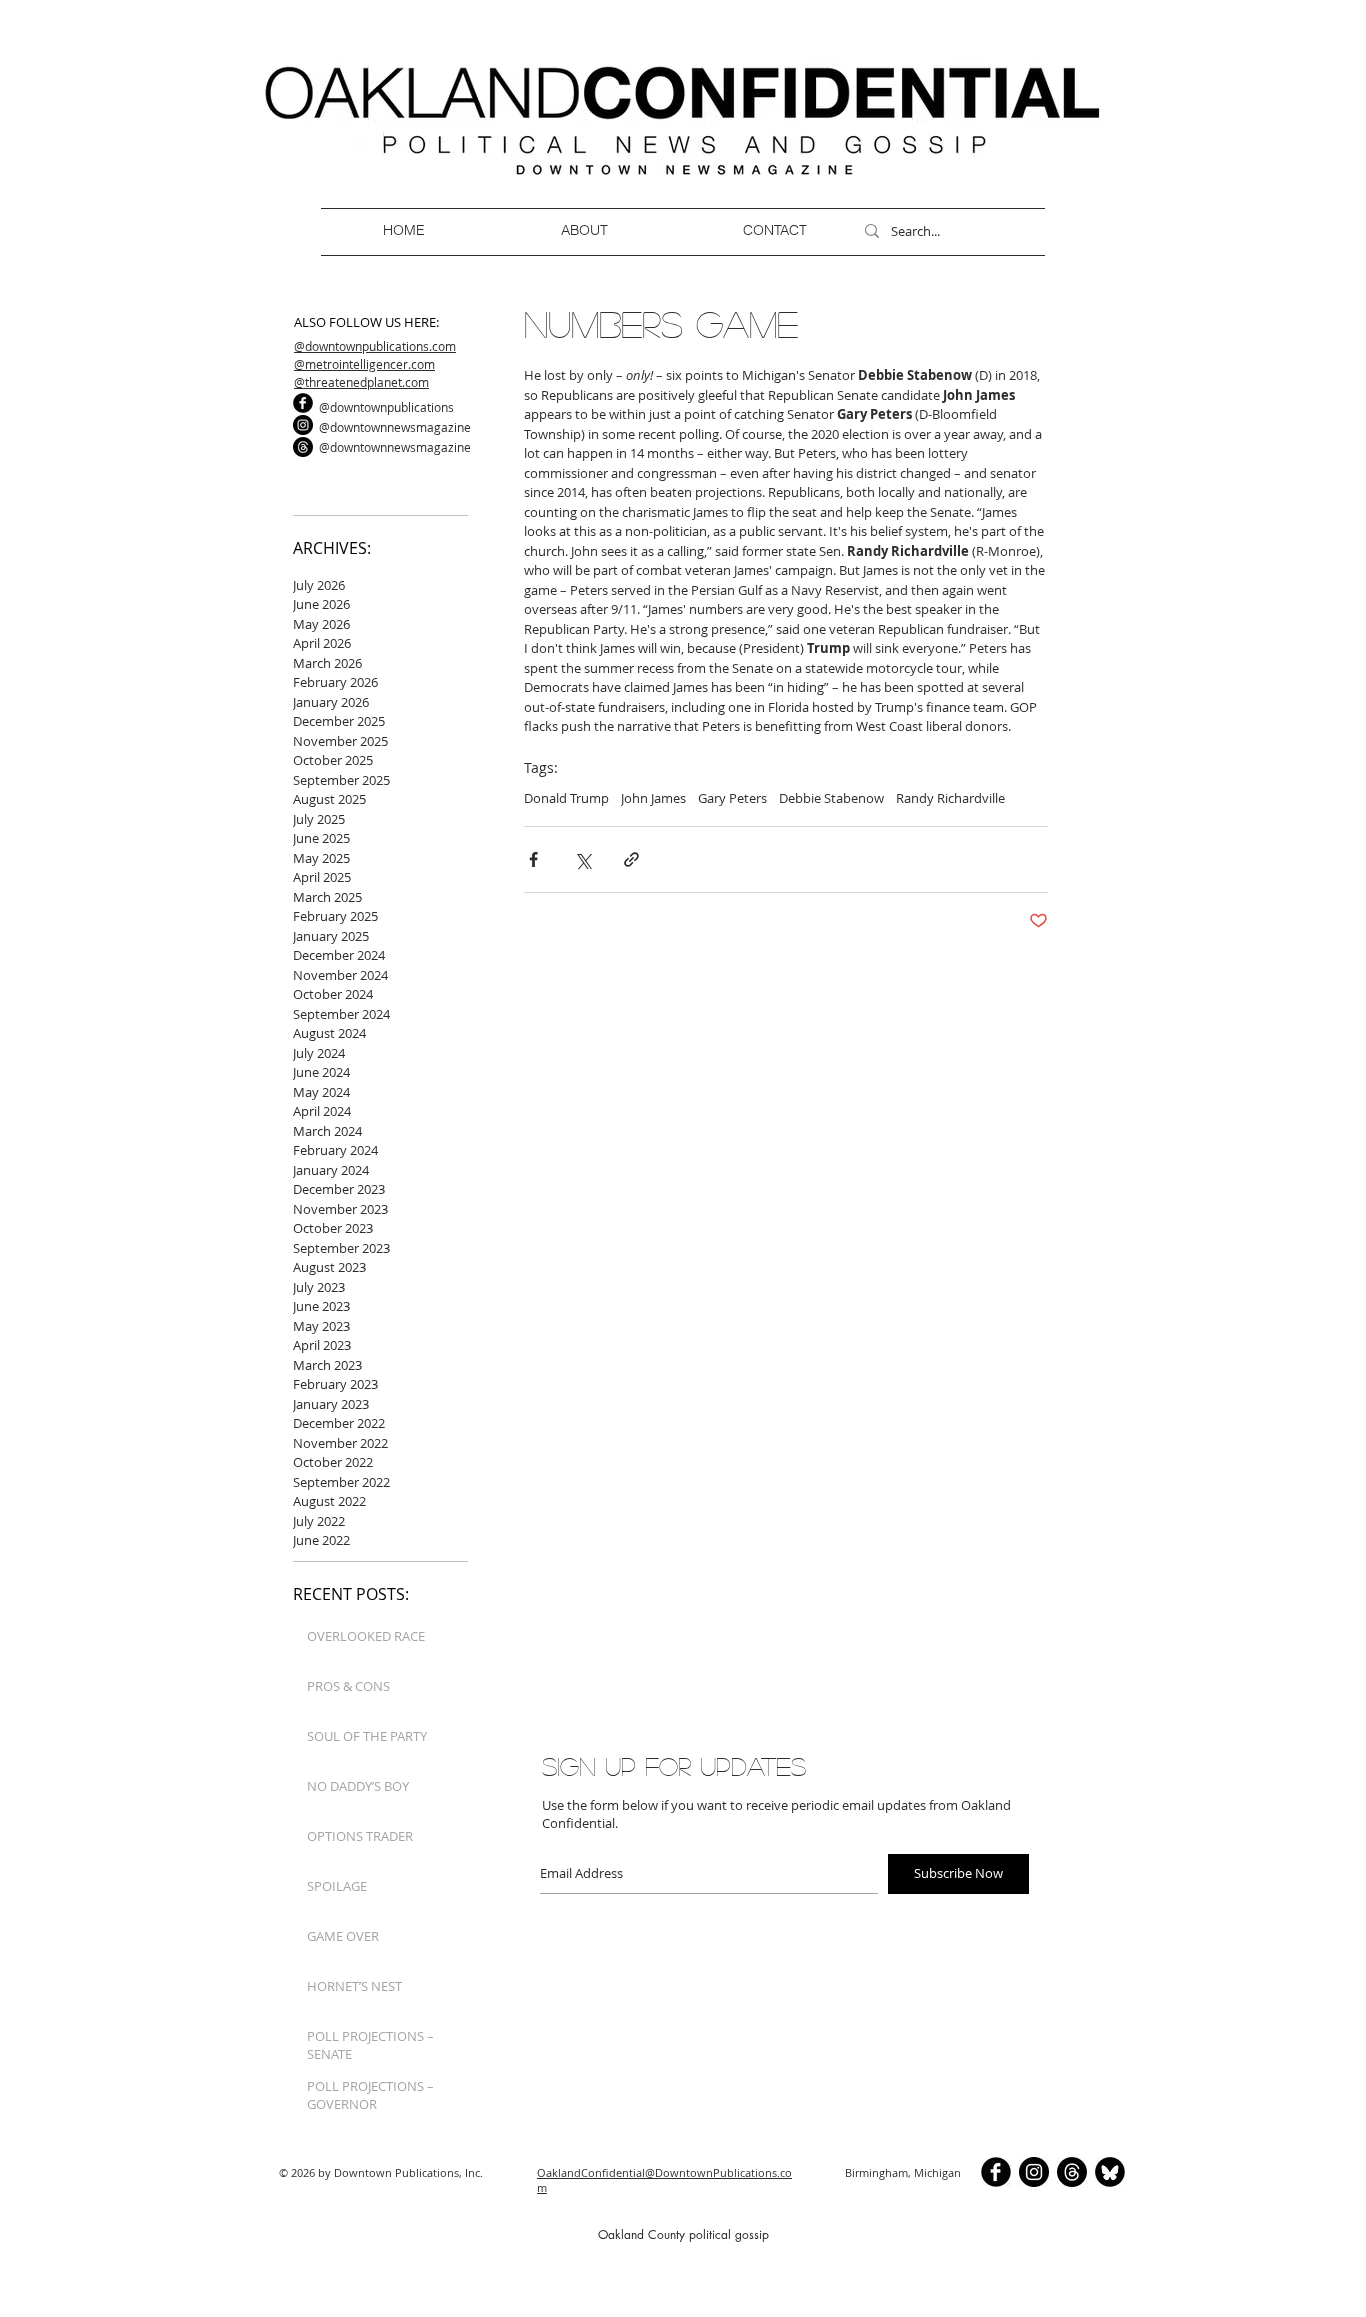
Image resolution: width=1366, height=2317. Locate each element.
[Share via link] (631, 859)
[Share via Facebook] (533, 859)
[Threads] (303, 447)
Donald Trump (566, 798)
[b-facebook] (303, 403)
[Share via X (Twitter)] (582, 859)
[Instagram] (303, 425)
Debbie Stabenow (831, 798)
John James (653, 798)
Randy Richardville (950, 798)
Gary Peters (732, 798)
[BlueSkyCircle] (1110, 2172)
